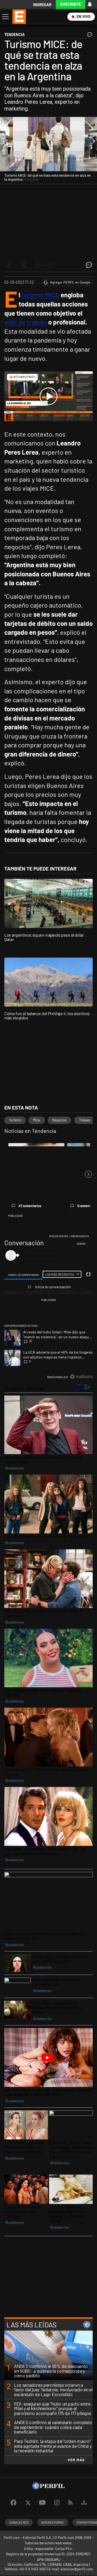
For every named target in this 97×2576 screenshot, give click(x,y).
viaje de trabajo (26, 322)
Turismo (15, 1120)
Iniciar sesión (58, 1236)
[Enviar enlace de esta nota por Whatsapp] (37, 265)
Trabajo (85, 1120)
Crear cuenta (80, 1236)
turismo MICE (40, 295)
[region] (48, 1308)
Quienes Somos (53, 2522)
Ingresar (42, 5)
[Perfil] (48, 2488)
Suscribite (71, 4)
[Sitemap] (84, 2503)
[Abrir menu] (5, 17)
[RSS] (70, 2503)
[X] (28, 2503)
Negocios (59, 1120)
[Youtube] (42, 2503)
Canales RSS (19, 2522)
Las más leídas (32, 2325)
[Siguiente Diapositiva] (88, 1174)
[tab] (24, 1275)
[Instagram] (57, 2503)
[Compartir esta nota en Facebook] (9, 265)
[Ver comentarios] (89, 36)
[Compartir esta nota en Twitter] (23, 265)
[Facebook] (13, 2503)
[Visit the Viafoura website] (81, 1377)
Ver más (76, 2460)
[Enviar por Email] (51, 265)
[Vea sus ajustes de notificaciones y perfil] (90, 4)
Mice (37, 1120)
